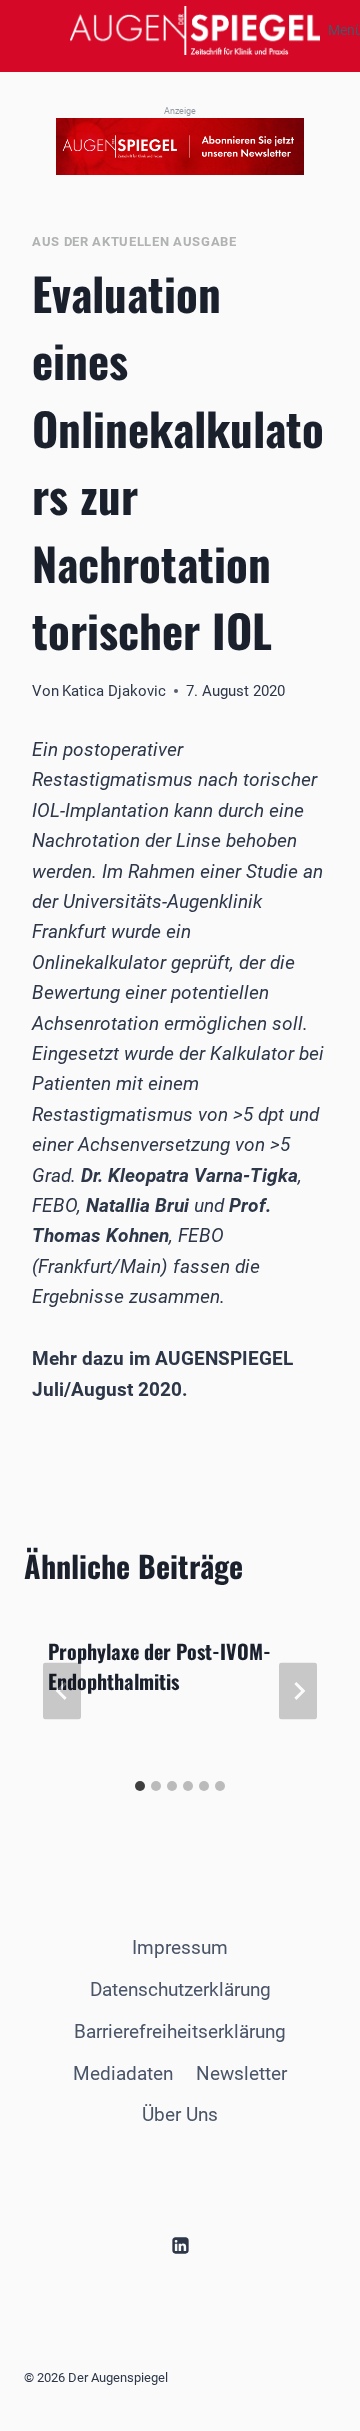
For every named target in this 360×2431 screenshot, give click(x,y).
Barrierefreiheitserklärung (180, 2031)
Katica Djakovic (114, 691)
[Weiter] (298, 1690)
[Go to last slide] (62, 1690)
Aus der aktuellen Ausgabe (134, 241)
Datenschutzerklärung (180, 1989)
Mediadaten (123, 2073)
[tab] (140, 1786)
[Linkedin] (180, 2246)
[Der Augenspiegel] (195, 30)
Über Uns (180, 2114)
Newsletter (241, 2073)
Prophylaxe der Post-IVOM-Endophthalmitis (159, 1666)
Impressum (180, 1947)
